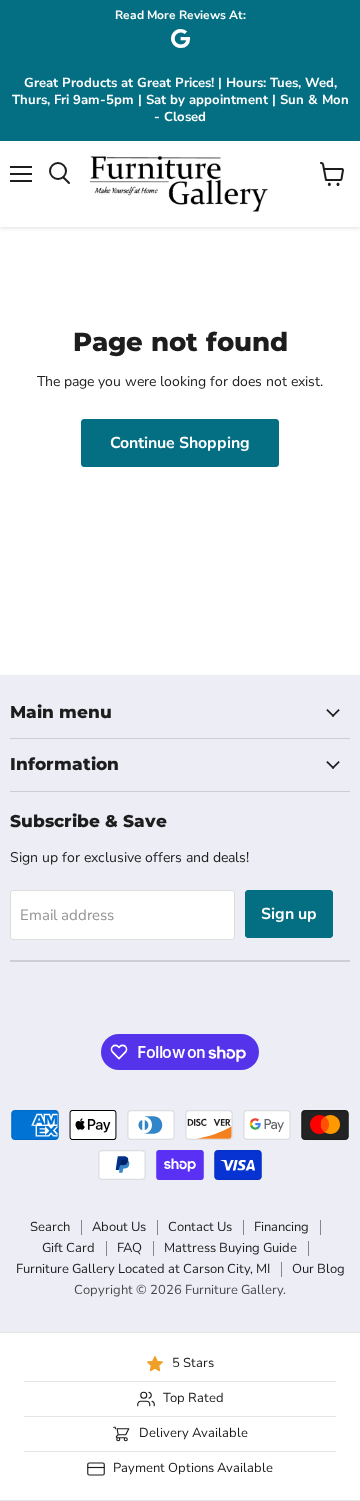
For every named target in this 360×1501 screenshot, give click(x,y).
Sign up (289, 914)
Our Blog (318, 1269)
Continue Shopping (180, 443)
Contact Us (200, 1227)
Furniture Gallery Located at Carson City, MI (143, 1269)
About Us (119, 1227)
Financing (281, 1227)
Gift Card (68, 1248)
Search (50, 1227)
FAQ (129, 1248)
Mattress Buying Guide (230, 1248)
